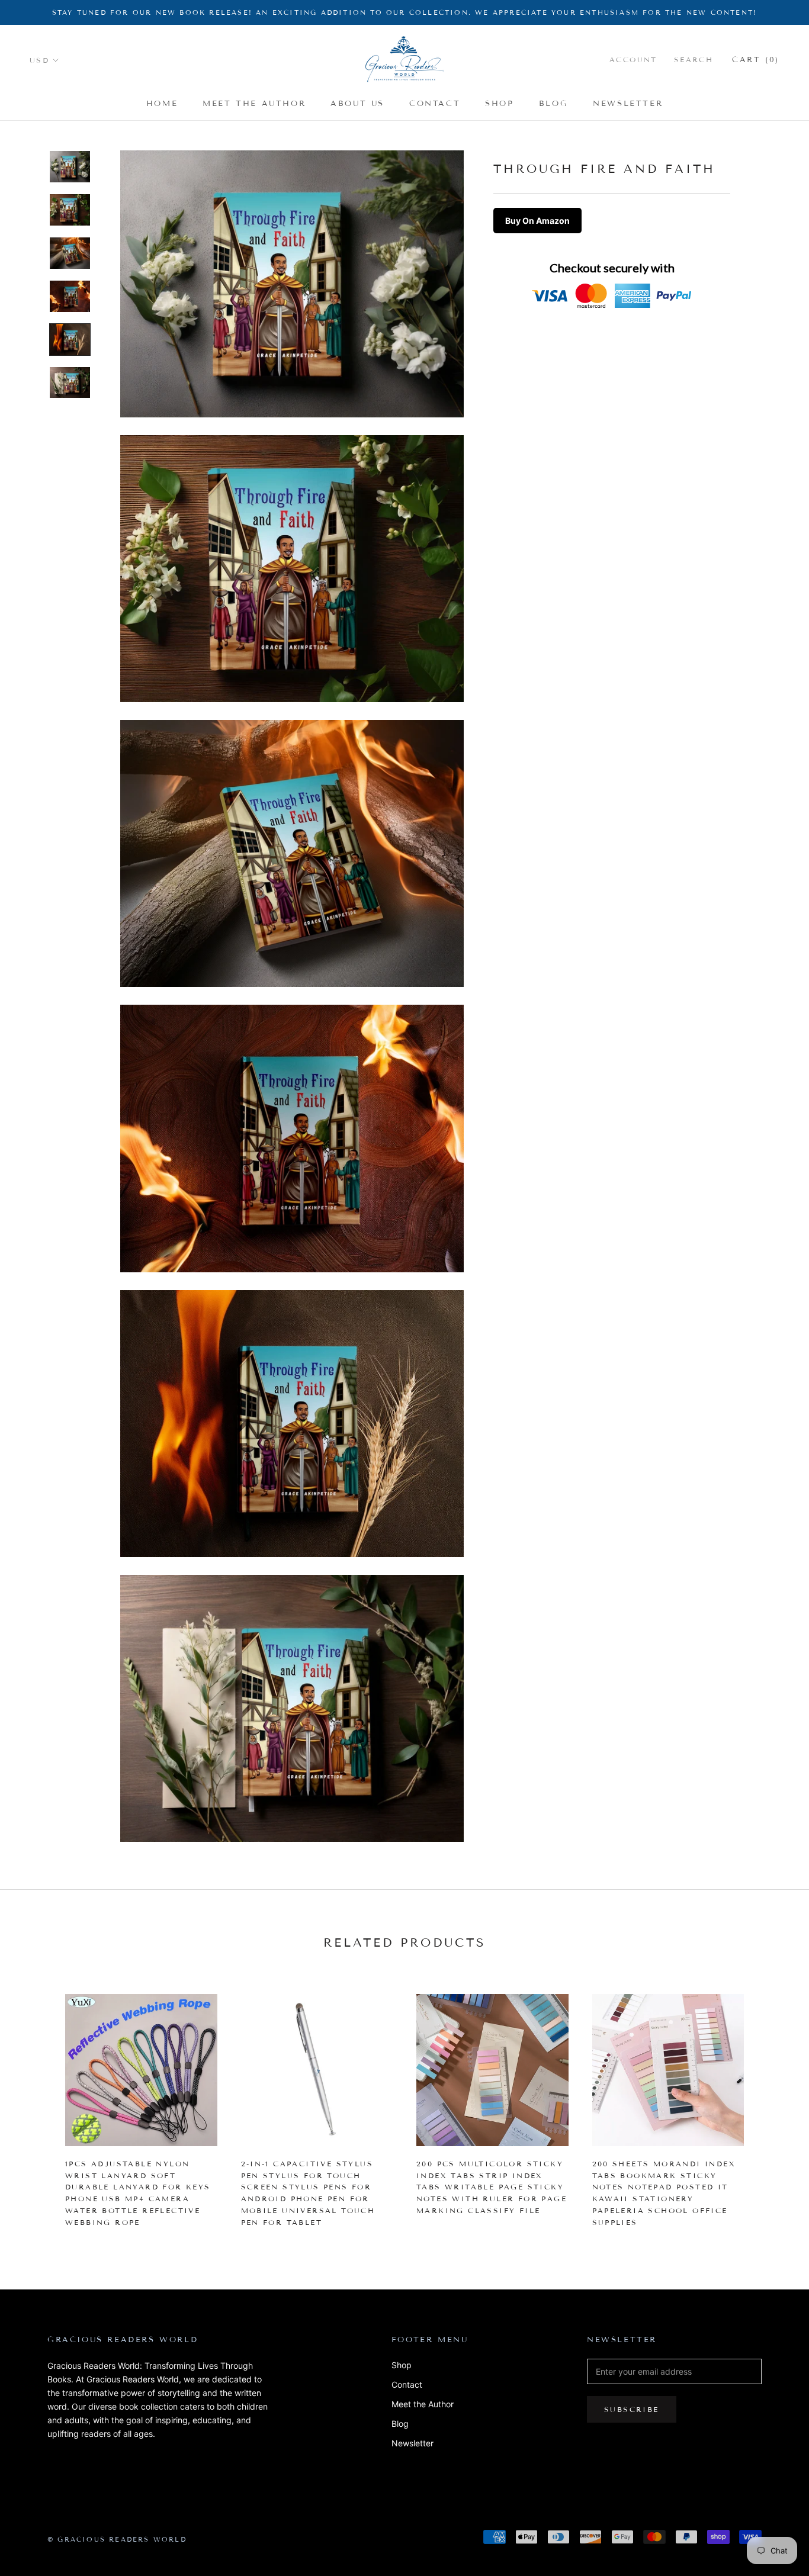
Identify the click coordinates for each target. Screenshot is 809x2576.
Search (694, 60)
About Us (357, 104)
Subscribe (632, 2409)
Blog (553, 104)
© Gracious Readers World (117, 2539)
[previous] (37, 2105)
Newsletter (628, 104)
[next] (772, 2105)
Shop (499, 104)
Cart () (756, 60)
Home (162, 104)
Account (633, 60)
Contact (435, 104)
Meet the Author (254, 104)
